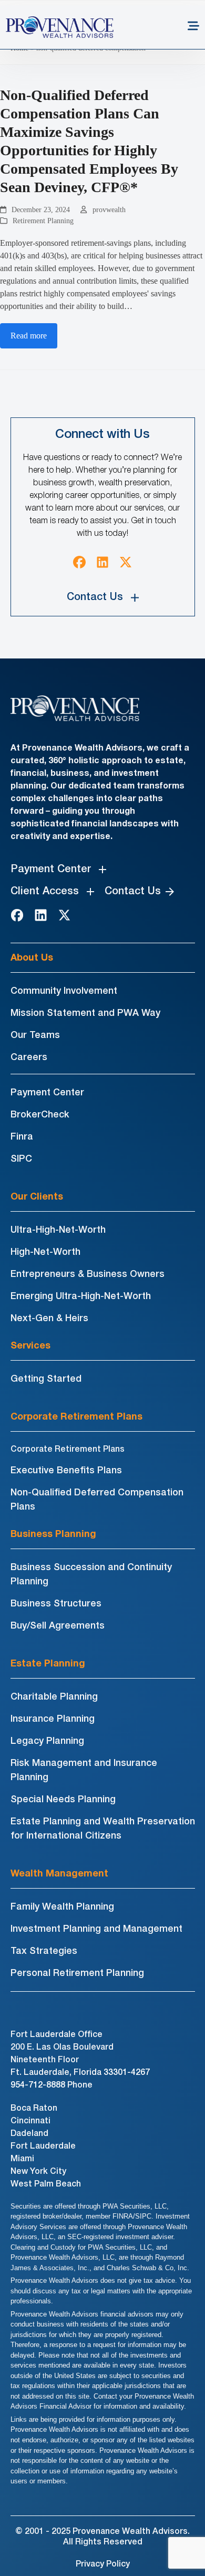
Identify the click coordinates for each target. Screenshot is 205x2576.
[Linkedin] (102, 562)
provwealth (109, 210)
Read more (29, 336)
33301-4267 (127, 2073)
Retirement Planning (43, 221)
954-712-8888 (38, 2085)
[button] (193, 27)
